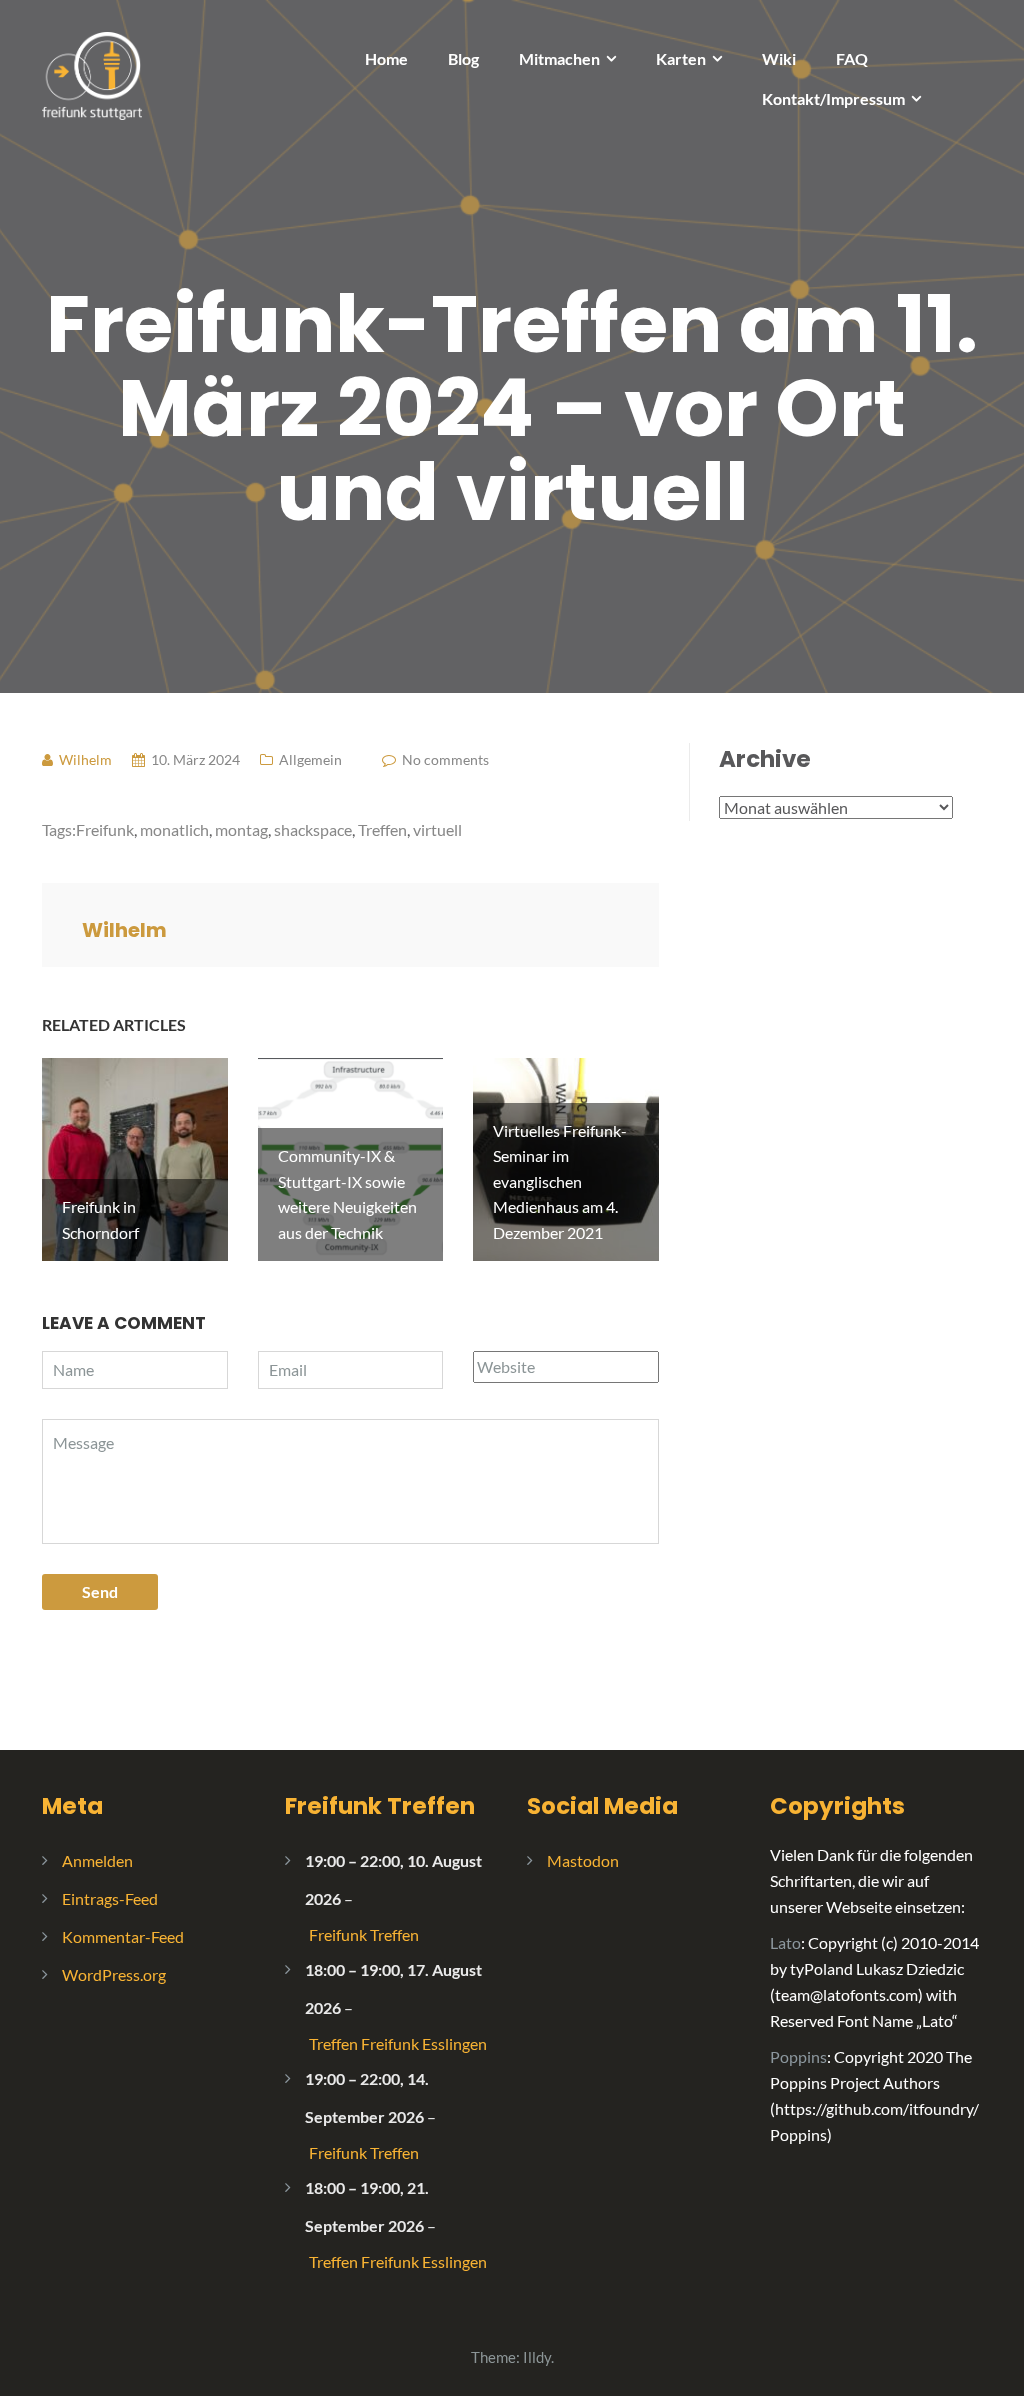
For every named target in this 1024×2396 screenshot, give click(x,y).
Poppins (798, 2056)
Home (386, 58)
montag (241, 829)
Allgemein (310, 759)
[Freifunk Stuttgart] (92, 73)
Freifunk (105, 829)
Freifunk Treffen (380, 1806)
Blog (463, 58)
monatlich (174, 829)
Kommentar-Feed (123, 1936)
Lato (785, 1942)
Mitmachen (559, 58)
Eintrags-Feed (110, 1898)
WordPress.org (114, 1974)
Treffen (382, 829)
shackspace (313, 829)
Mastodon (583, 1860)
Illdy (537, 2357)
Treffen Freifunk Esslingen (398, 2043)
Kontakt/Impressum (833, 98)
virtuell (437, 829)
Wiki (779, 58)
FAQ (852, 58)
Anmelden (97, 1860)
